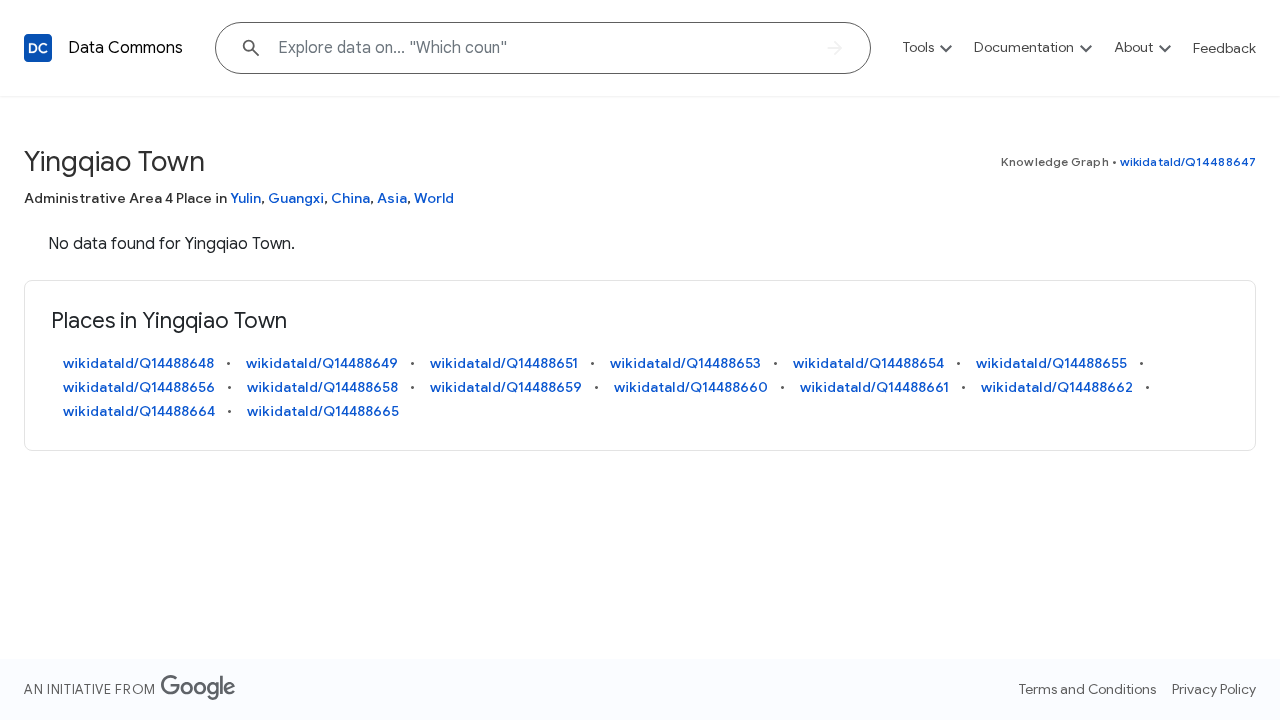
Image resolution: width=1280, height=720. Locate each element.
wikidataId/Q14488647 (1188, 161)
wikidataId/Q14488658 (322, 387)
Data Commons (125, 48)
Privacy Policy (1214, 689)
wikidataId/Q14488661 (874, 387)
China (350, 198)
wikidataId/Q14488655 (1051, 363)
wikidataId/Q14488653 (685, 363)
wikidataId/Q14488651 (504, 363)
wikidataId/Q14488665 (323, 411)
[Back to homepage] (38, 48)
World (434, 198)
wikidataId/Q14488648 (138, 363)
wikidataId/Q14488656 (139, 387)
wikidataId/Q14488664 (139, 411)
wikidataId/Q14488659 (506, 387)
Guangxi (296, 198)
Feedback (1224, 48)
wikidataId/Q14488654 (868, 363)
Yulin (245, 198)
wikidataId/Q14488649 (322, 363)
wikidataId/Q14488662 (1057, 387)
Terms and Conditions (1087, 689)
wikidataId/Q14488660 (691, 387)
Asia (392, 198)
